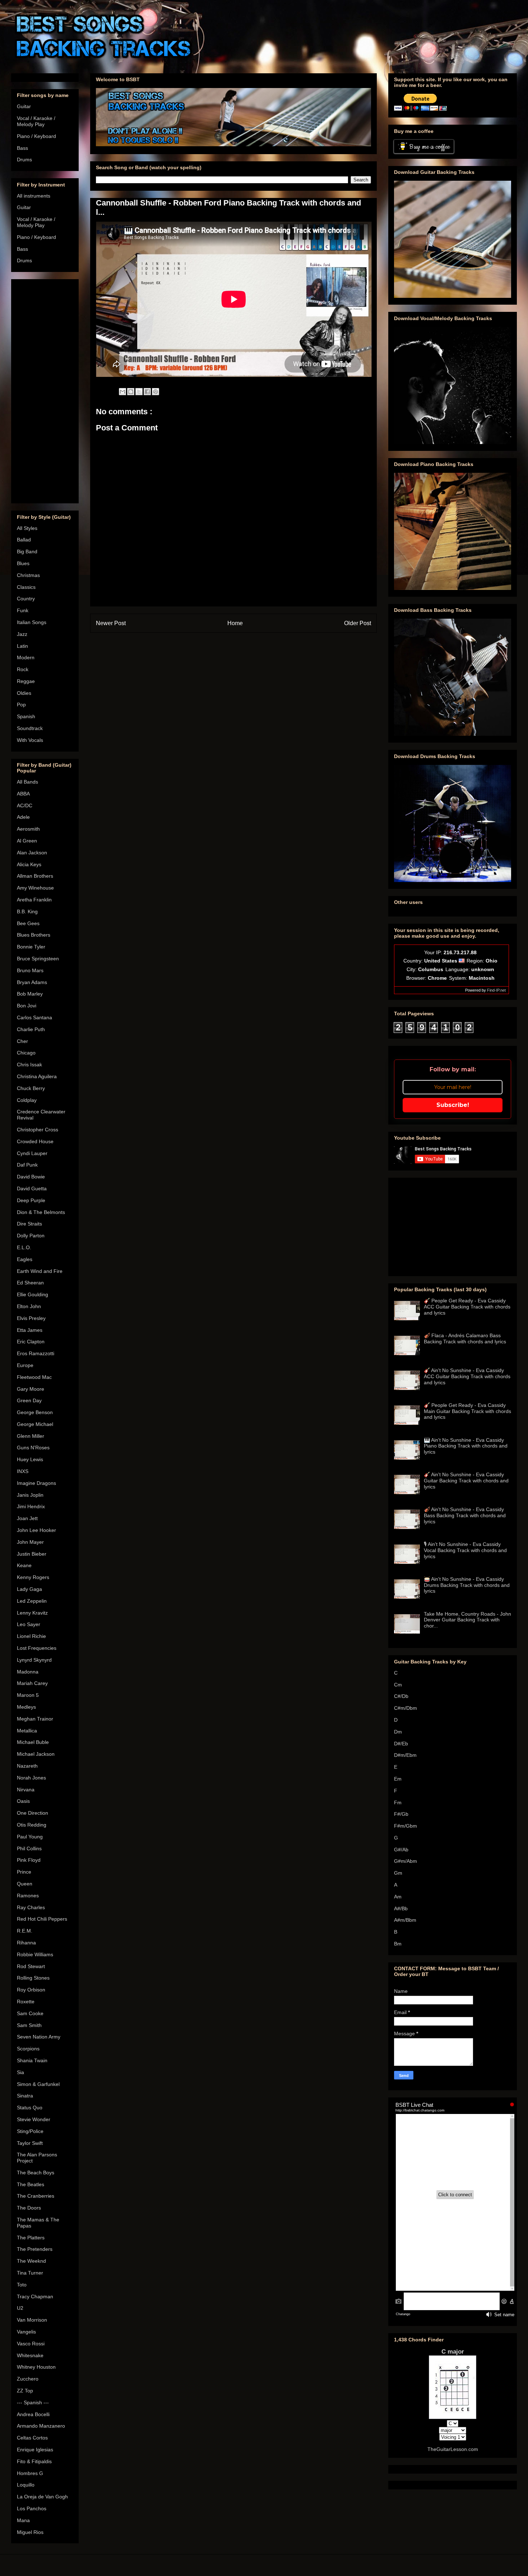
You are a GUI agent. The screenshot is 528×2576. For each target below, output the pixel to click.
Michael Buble (33, 1742)
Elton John (29, 1306)
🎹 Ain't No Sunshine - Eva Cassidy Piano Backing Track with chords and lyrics (466, 1446)
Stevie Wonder (34, 2119)
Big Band (27, 551)
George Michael (35, 1424)
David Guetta (32, 1188)
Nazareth (27, 1766)
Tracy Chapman (35, 2296)
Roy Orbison (31, 1990)
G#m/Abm (406, 1861)
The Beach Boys (36, 2173)
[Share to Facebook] (147, 392)
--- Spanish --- (33, 2402)
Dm (398, 1732)
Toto (22, 2285)
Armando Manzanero (41, 2426)
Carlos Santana (34, 1017)
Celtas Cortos (32, 2438)
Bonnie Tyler (31, 947)
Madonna (28, 1672)
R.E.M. (25, 1931)
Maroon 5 (28, 1695)
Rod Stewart (31, 1966)
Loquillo (26, 2485)
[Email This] (122, 392)
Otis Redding (32, 1825)
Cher (22, 1041)
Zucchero (28, 2379)
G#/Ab (401, 1850)
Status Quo (30, 2108)
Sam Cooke (30, 2013)
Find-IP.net (496, 990)
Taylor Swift (30, 2143)
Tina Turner (30, 2273)
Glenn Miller (31, 1436)
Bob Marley (30, 994)
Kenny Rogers (33, 1577)
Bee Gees (28, 923)
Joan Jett (27, 1518)
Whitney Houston (36, 2367)
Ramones (28, 1896)
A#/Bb (401, 1908)
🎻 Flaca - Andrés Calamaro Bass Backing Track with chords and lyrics (465, 1338)
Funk (23, 610)
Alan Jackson (32, 853)
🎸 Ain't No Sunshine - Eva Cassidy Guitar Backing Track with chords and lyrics (466, 1481)
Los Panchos (32, 2508)
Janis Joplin (30, 1495)
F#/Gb (401, 1814)
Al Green (27, 841)
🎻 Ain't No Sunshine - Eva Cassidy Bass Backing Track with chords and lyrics (465, 1515)
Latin (22, 646)
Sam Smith (29, 2025)
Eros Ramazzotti (36, 1353)
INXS (23, 1471)
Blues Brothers (34, 935)
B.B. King (27, 911)
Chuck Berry (31, 1088)
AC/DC (25, 805)
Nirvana (26, 1790)
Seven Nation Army (39, 2037)
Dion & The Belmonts (41, 1212)
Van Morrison (32, 2320)
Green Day (29, 1400)
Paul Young (30, 1837)
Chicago (26, 1053)
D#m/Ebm (405, 1755)
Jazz (22, 634)
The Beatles (31, 2184)
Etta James (30, 1330)
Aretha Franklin (34, 900)
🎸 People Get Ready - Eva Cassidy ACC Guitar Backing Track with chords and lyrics (467, 1307)
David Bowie (31, 1177)
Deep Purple (31, 1200)
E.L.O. (24, 1247)
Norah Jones (31, 1778)
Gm (398, 1873)
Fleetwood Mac (34, 1377)
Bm (398, 1944)
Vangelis (26, 2332)
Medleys (26, 1707)
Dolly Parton (31, 1236)
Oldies (24, 693)
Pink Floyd (29, 1860)
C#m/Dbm (406, 1708)
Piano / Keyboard (36, 136)
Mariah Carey (32, 1683)
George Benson (35, 1412)
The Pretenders (35, 2249)
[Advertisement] (45, 390)
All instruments (34, 196)
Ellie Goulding (33, 1294)
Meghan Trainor (35, 1719)
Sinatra (25, 2096)
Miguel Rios (30, 2532)
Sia (20, 2072)
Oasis (23, 1801)
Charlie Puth (31, 1029)
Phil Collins (29, 1848)
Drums (24, 160)
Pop (21, 705)
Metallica (27, 1731)
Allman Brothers (35, 876)
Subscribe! (453, 1105)
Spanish (26, 716)
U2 (20, 2308)
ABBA (23, 794)
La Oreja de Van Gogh (42, 2497)
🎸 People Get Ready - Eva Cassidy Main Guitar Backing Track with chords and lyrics (467, 1411)
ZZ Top (25, 2391)
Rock (23, 669)
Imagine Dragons (36, 1483)
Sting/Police (30, 2131)
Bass (22, 148)
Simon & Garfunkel (38, 2084)
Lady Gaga (29, 1589)
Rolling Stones (33, 1978)
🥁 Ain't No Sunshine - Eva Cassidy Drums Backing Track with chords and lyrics (467, 1585)
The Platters (31, 2238)
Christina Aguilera (37, 1076)
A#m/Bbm (405, 1920)
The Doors (29, 2208)
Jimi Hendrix (31, 1506)
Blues (23, 563)
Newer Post (111, 623)
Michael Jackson (36, 1754)
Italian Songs (32, 622)
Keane (24, 1565)
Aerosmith (28, 829)
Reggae (26, 681)
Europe (25, 1365)
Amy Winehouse (35, 888)
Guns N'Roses (33, 1448)
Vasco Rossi (31, 2344)
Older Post (358, 623)
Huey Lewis (30, 1459)
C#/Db (401, 1696)
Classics (26, 587)
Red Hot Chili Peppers (42, 1919)
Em (398, 1779)
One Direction (33, 1813)
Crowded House (35, 1141)
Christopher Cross (38, 1130)
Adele (23, 817)
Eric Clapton (31, 1342)
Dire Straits (29, 1224)
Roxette (26, 2002)
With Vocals (30, 740)
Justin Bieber (32, 1554)
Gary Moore (31, 1389)
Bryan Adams (32, 982)
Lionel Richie (31, 1636)
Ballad (24, 540)
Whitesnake (30, 2355)
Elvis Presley (31, 1318)
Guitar (24, 106)
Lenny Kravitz (32, 1613)
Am (398, 1897)
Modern (26, 657)
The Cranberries (36, 2196)
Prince (24, 1872)
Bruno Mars (30, 970)
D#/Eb (401, 1744)
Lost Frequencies (37, 1648)
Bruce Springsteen (38, 959)
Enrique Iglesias (35, 2450)
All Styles (27, 528)
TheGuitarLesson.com (453, 2449)
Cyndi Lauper (32, 1153)
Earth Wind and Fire (40, 1271)
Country (26, 599)
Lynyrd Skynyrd (34, 1660)
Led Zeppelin (32, 1601)
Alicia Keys (29, 864)
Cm (398, 1685)
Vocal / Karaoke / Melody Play (36, 121)
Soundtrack (30, 728)
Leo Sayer (29, 1624)
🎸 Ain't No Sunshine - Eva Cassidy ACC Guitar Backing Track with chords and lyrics (467, 1376)
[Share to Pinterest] (156, 392)
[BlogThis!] (131, 392)
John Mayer (30, 1542)
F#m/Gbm (406, 1826)
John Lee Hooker (36, 1530)
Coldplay (27, 1100)
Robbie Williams (35, 1954)
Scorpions (28, 2049)
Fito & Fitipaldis (34, 2461)
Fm (398, 1802)
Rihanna (26, 1943)
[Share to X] (139, 392)
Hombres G (30, 2473)
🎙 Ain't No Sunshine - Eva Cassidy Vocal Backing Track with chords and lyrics (465, 1550)
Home (235, 623)
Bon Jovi (27, 1006)
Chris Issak (29, 1065)
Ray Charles (31, 1907)
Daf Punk (27, 1165)
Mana (23, 2520)
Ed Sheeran (30, 1283)
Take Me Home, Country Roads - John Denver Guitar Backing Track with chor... (467, 1620)
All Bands (27, 782)
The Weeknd (31, 2261)
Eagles (25, 1259)
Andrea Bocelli (33, 2414)
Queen (25, 1884)
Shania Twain (32, 2060)
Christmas (28, 575)
